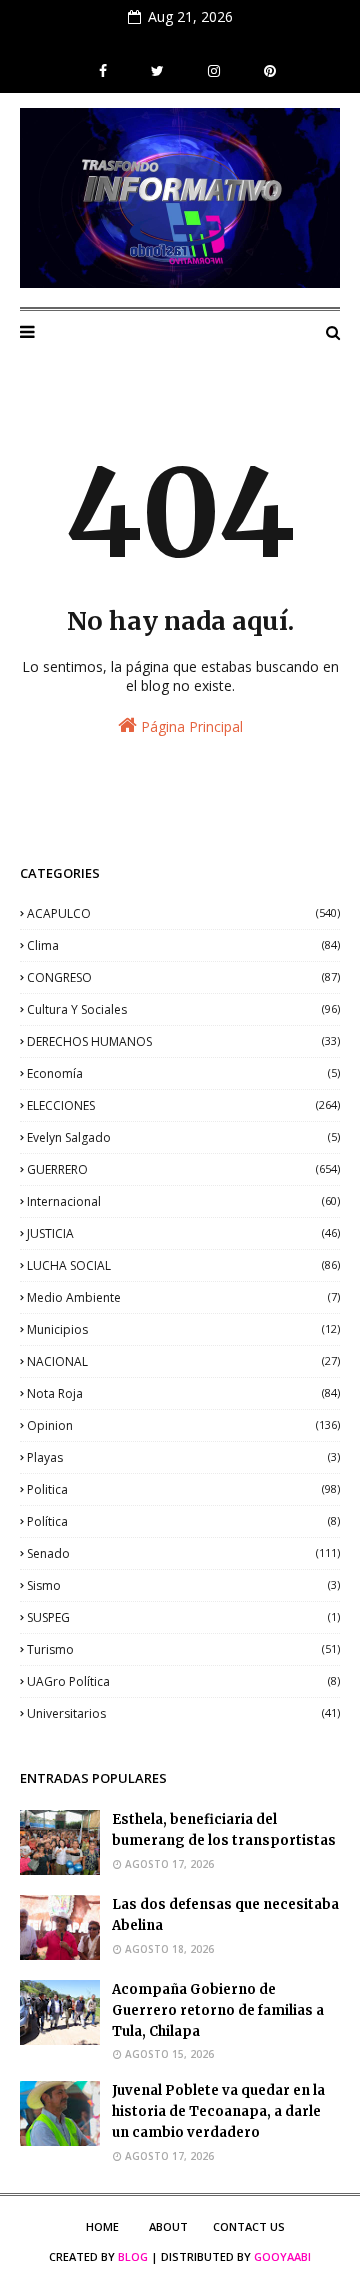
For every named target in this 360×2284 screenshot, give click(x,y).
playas (183, 1457)
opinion (183, 1425)
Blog (133, 2256)
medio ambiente (183, 1297)
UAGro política (183, 1681)
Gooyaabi (282, 2256)
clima (183, 945)
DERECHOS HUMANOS (183, 1041)
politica (183, 1489)
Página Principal (190, 726)
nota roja (183, 1393)
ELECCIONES (183, 1105)
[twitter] (157, 71)
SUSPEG (183, 1617)
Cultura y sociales (183, 1009)
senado (183, 1553)
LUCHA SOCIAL (183, 1265)
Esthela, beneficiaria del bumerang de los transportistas (224, 1830)
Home (102, 2226)
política (183, 1521)
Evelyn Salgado (183, 1137)
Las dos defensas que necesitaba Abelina (225, 1915)
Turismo (183, 1649)
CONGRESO (183, 977)
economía (183, 1073)
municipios (183, 1329)
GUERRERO (183, 1169)
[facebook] (103, 71)
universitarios (183, 1713)
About (168, 2226)
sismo (183, 1585)
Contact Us (249, 2226)
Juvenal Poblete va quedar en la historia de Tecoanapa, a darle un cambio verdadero (218, 2111)
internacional (183, 1201)
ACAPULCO (183, 913)
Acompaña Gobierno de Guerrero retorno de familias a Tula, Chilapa (218, 2010)
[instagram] (214, 71)
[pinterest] (267, 71)
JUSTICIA (183, 1233)
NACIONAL (183, 1361)
